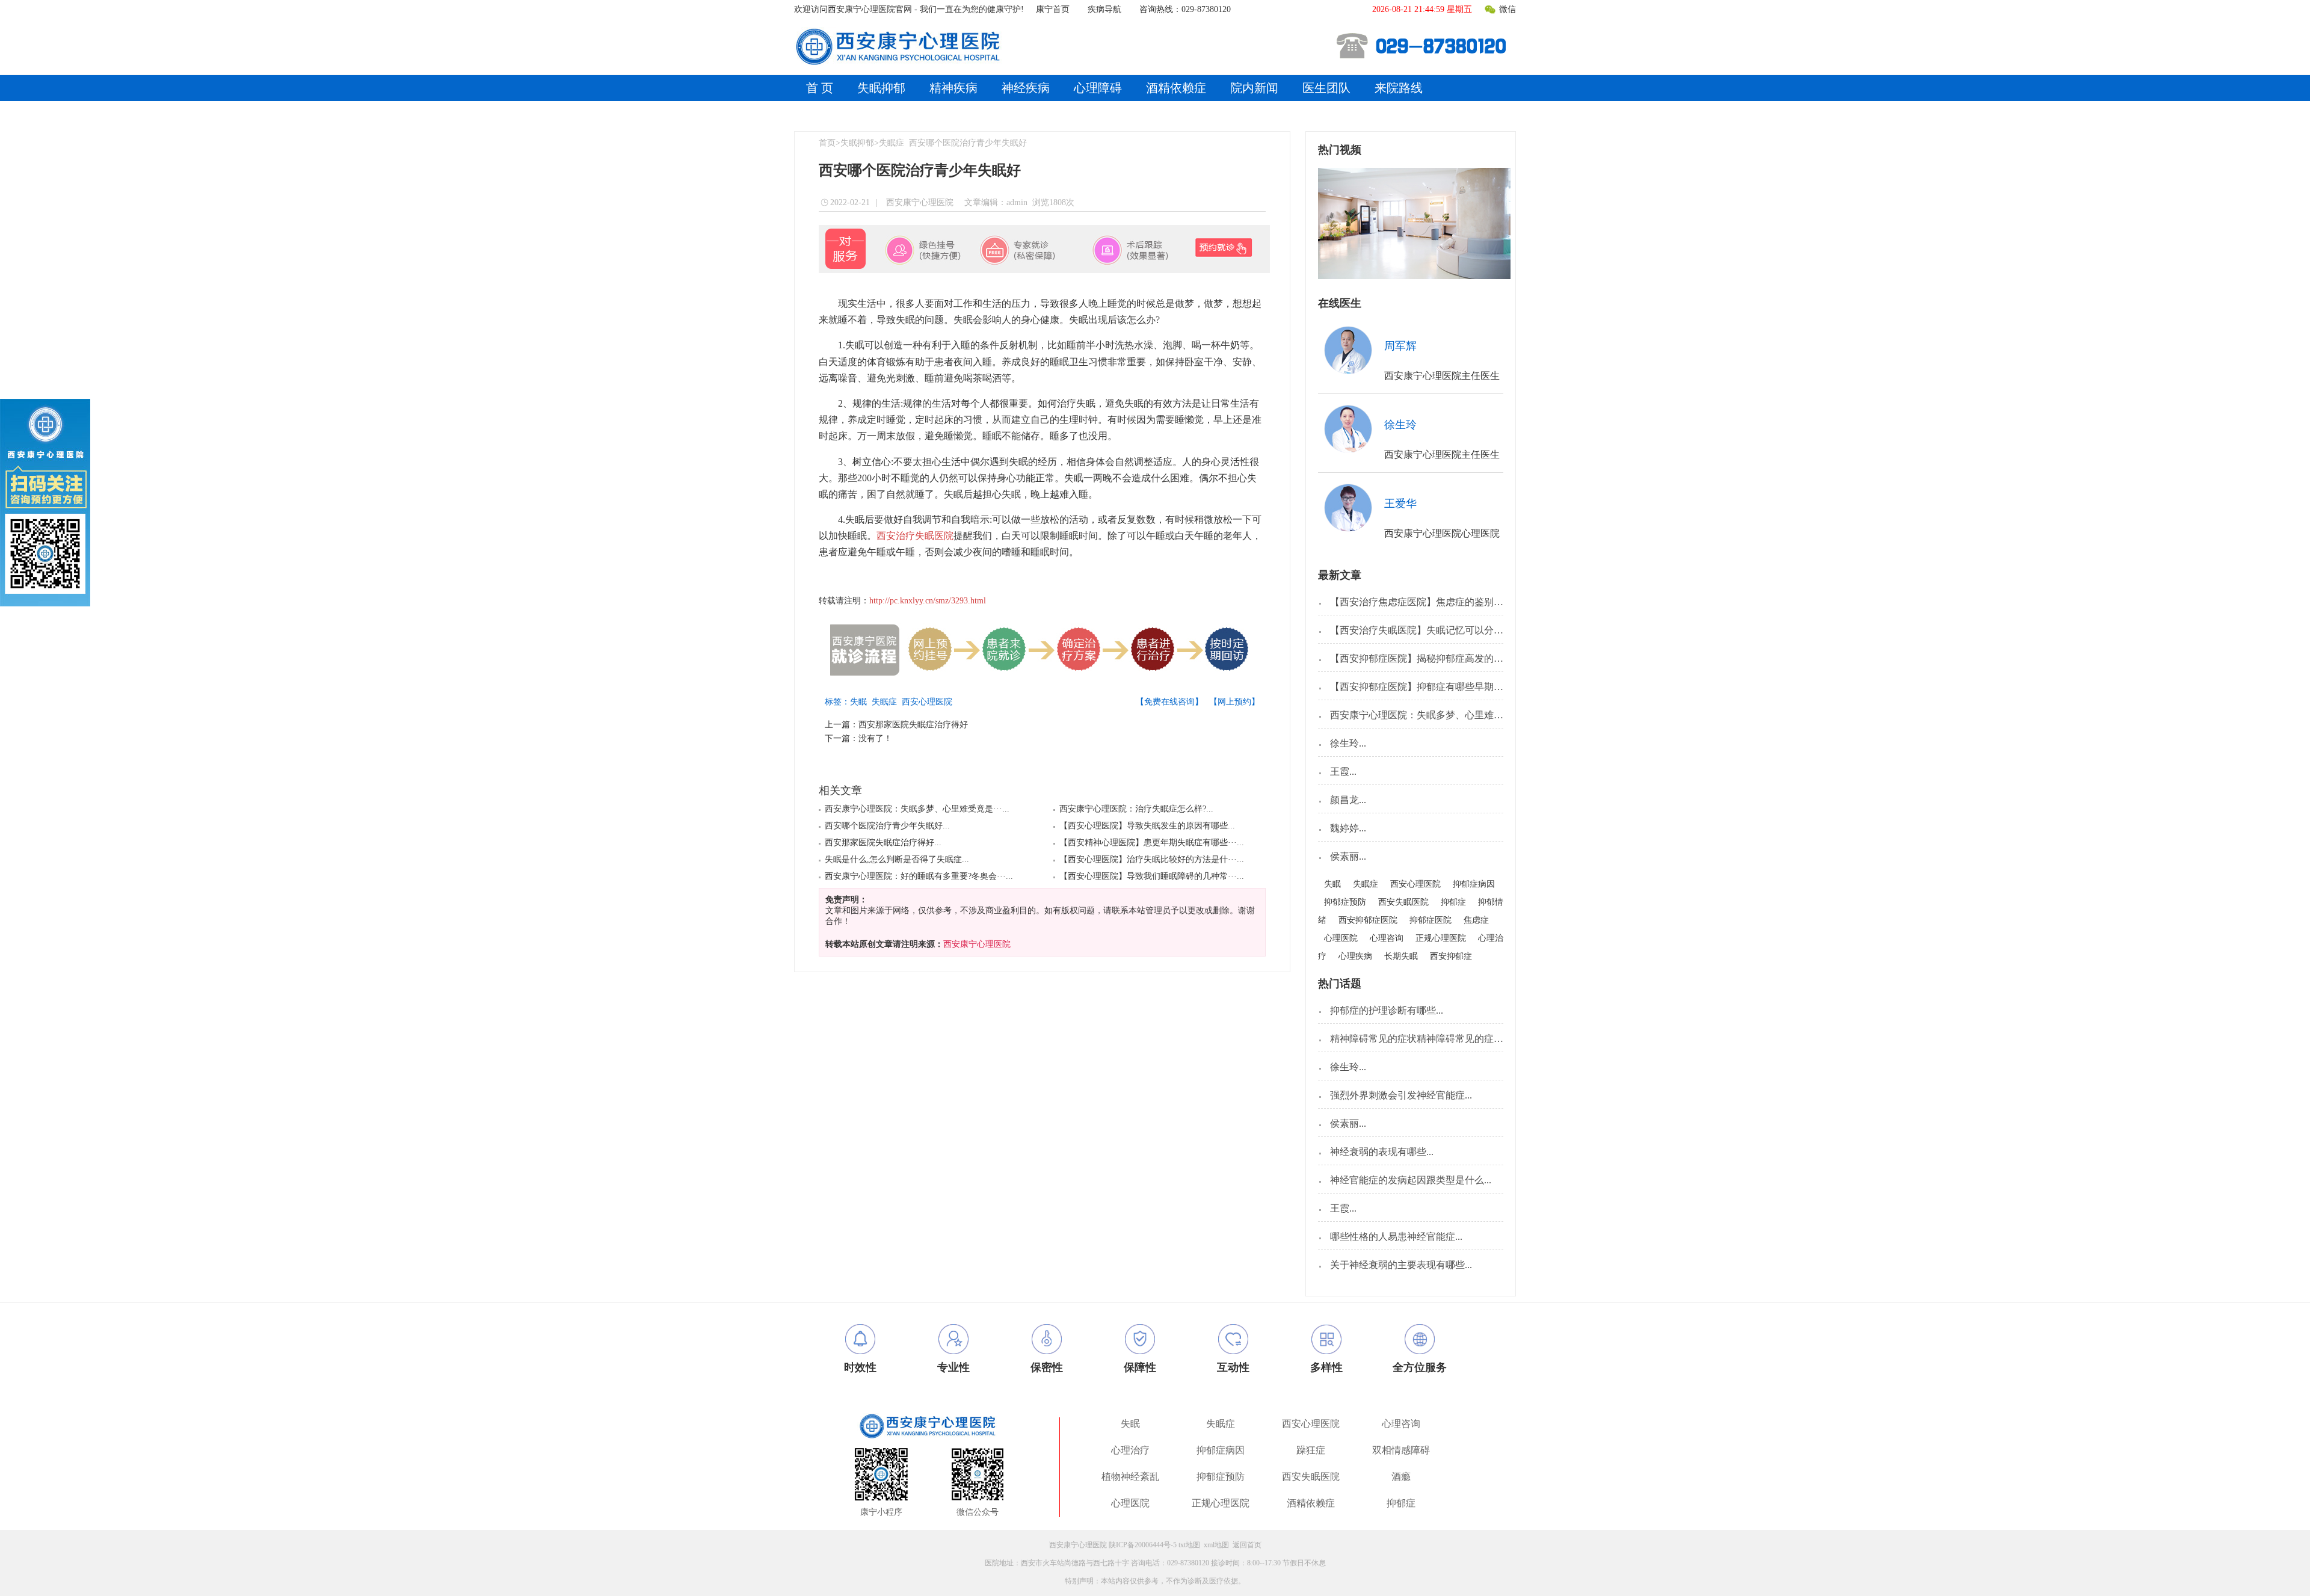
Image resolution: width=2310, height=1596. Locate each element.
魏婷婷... (1348, 828)
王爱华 (1400, 504)
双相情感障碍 (1401, 1450)
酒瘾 (1401, 1477)
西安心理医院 (929, 702)
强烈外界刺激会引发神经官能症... (1401, 1095)
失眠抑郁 (881, 88)
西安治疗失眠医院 (915, 536)
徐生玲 (1400, 425)
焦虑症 (1476, 920)
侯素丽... (1348, 856)
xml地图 (1216, 1545)
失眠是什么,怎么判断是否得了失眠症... (897, 859)
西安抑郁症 (1451, 956)
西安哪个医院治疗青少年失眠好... (887, 826)
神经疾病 (1026, 88)
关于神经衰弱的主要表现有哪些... (1401, 1265)
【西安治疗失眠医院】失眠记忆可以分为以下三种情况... (1449, 630)
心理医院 (1341, 938)
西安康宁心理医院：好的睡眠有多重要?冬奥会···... (919, 876)
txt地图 (1189, 1545)
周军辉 (1400, 346)
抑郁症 (1453, 902)
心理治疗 (1130, 1450)
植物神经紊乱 (1130, 1477)
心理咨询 (1387, 938)
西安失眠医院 (1403, 902)
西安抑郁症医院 (1368, 920)
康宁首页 (1053, 9)
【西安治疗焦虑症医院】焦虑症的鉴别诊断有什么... (1440, 602)
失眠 (861, 702)
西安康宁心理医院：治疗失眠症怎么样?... (1136, 809)
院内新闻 (1254, 88)
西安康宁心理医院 (919, 202)
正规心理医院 (1441, 938)
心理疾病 (1355, 956)
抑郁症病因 (1474, 884)
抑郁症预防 (1345, 902)
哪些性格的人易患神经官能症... (1396, 1237)
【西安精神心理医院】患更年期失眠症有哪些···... (1152, 843)
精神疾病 (953, 88)
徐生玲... (1348, 743)
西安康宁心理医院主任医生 (1442, 376)
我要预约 (1462, 345)
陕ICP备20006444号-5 (1143, 1545)
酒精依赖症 (1176, 88)
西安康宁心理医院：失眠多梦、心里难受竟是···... (917, 809)
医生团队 (1326, 88)
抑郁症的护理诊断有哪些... (1387, 1010)
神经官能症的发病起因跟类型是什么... (1411, 1180)
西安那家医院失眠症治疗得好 (913, 725)
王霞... (1343, 772)
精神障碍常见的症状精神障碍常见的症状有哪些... (1435, 1039)
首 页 (820, 88)
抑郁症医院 (1431, 920)
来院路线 (1399, 88)
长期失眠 (1401, 956)
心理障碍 (1098, 88)
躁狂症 (1311, 1450)
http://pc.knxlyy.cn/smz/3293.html (928, 601)
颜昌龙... (1348, 800)
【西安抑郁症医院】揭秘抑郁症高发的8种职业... (1432, 658)
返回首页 (1247, 1545)
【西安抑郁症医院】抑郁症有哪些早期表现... (1425, 687)
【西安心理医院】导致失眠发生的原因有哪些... (1147, 826)
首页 (827, 143)
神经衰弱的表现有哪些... (1382, 1152)
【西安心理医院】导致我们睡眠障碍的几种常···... (1152, 876)
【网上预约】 (1234, 702)
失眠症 (892, 143)
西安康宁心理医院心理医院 (1442, 533)
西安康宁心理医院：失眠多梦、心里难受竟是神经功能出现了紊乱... (1473, 715)
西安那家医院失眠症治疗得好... (883, 843)
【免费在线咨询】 (1169, 702)
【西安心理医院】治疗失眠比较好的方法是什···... (1152, 859)
